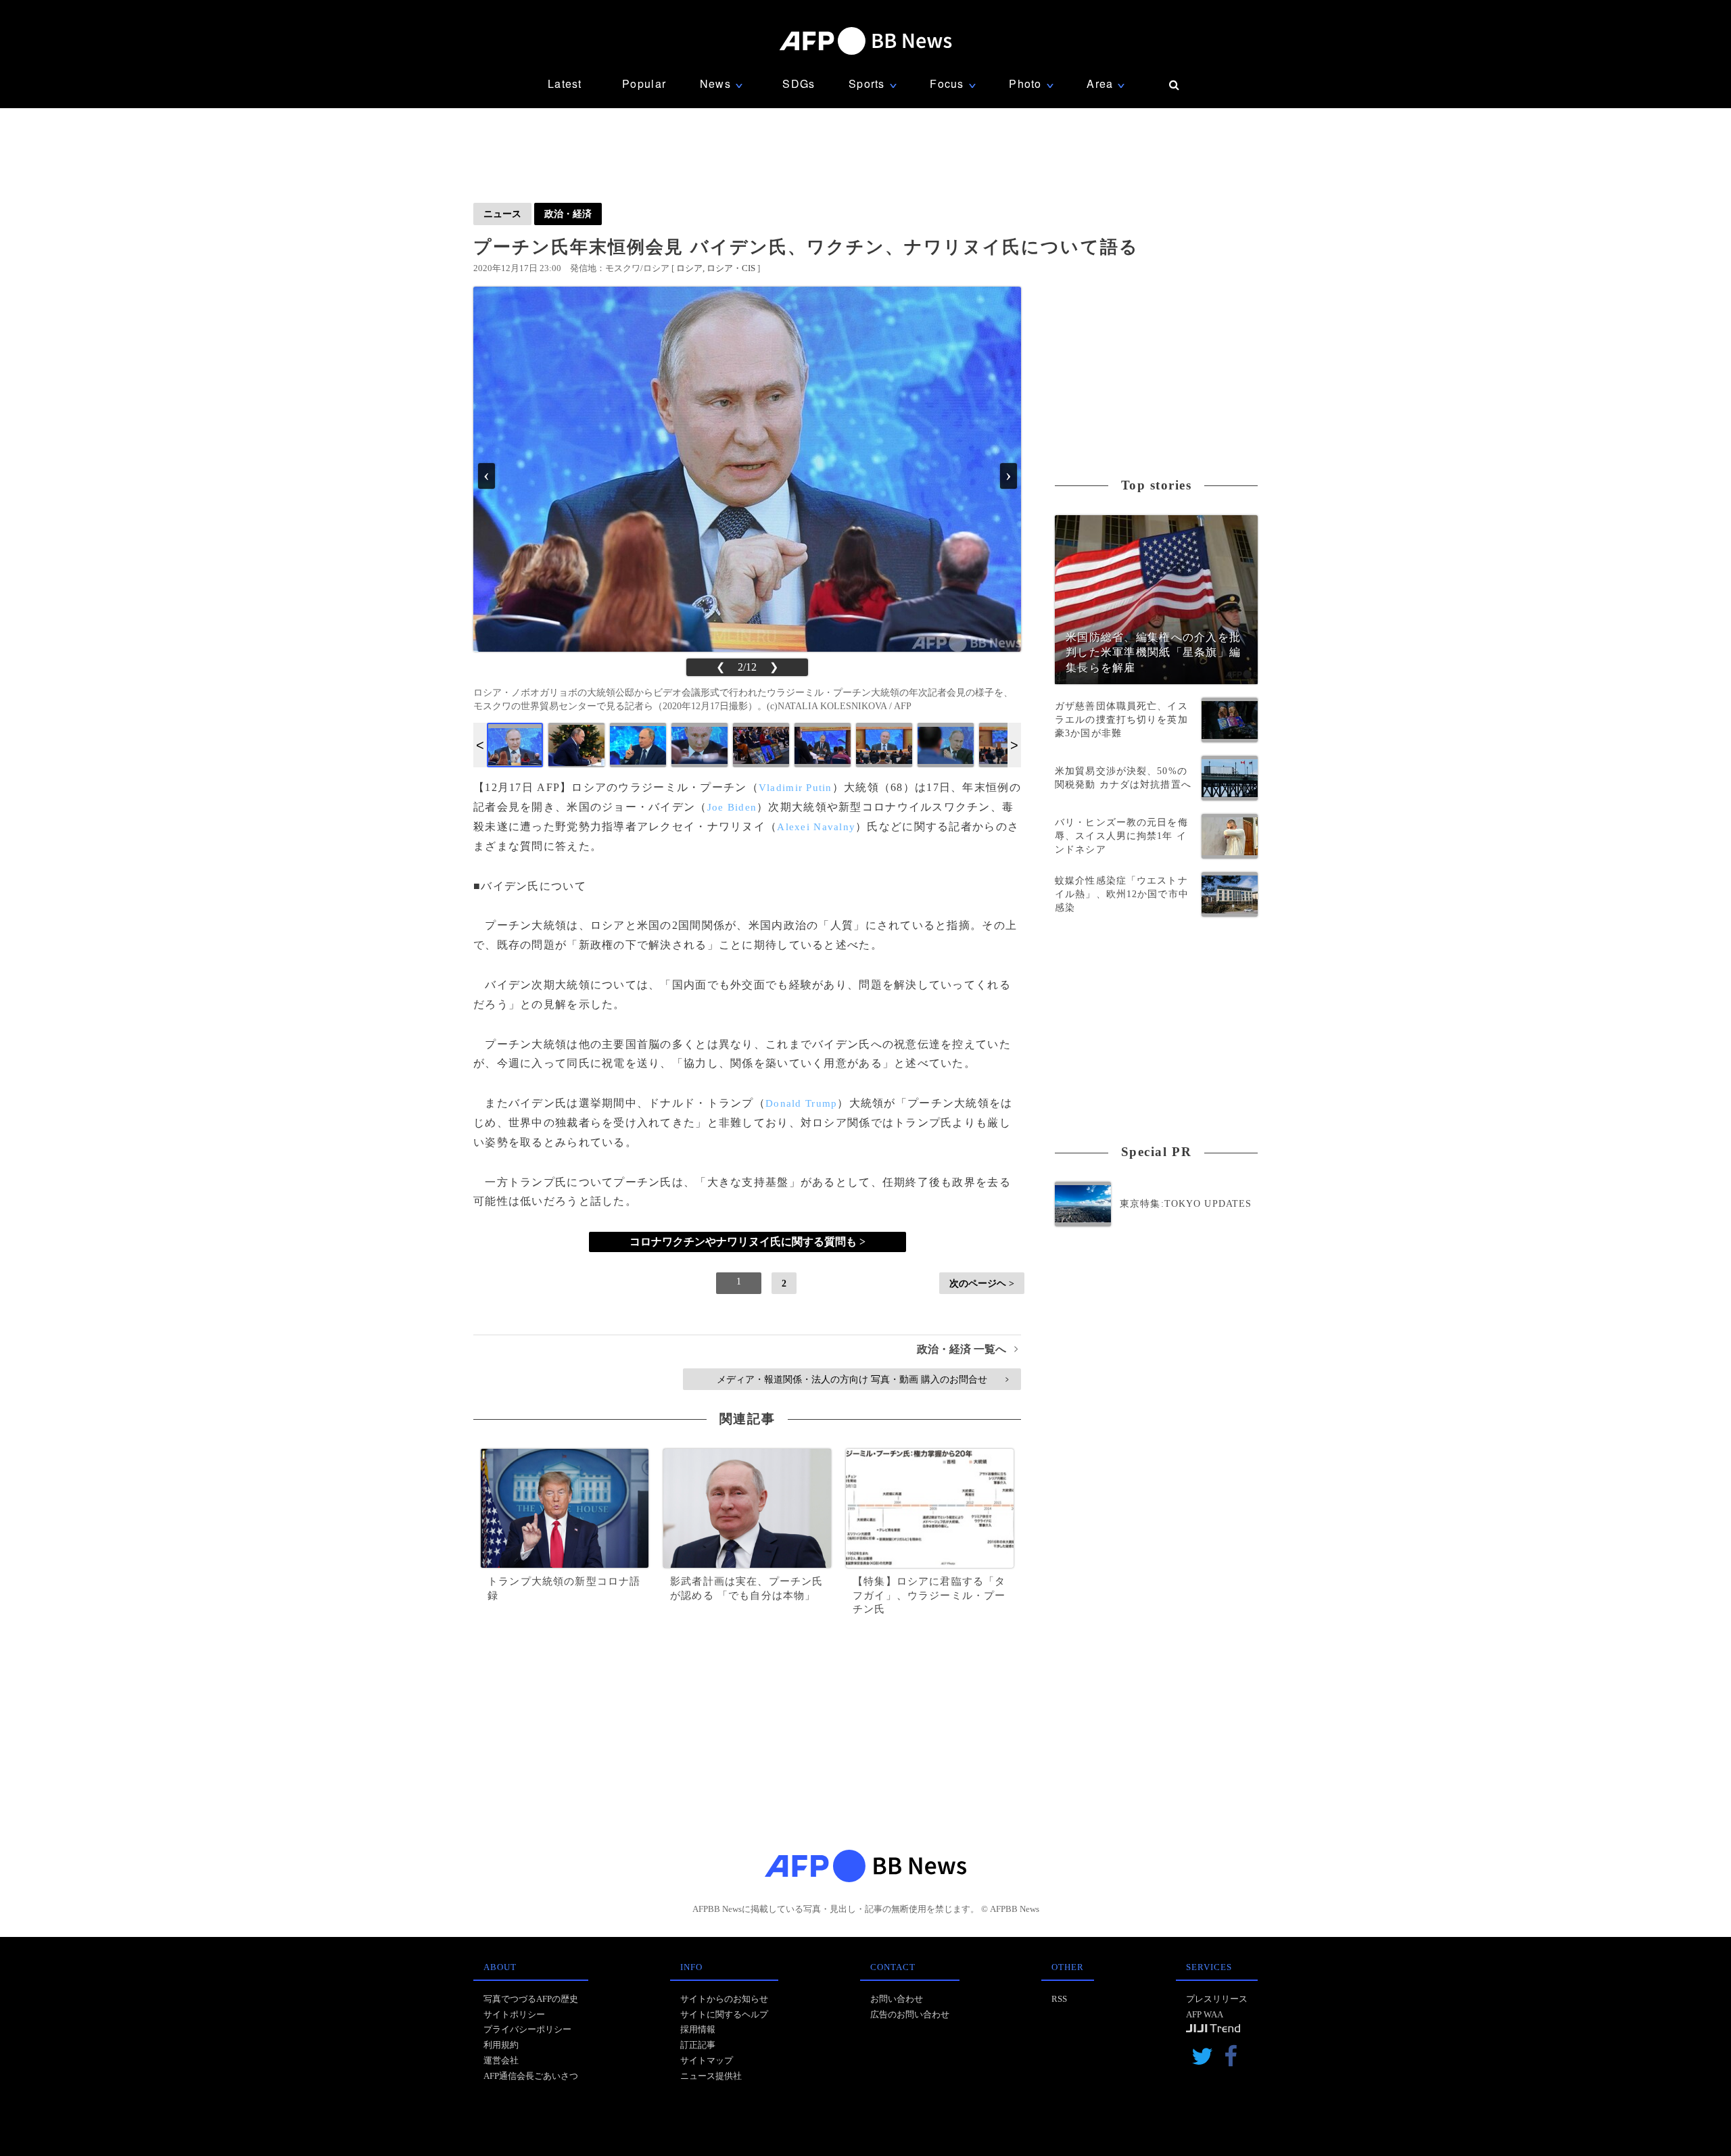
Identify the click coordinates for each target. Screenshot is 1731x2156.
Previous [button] (480, 745)
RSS (1059, 1999)
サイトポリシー (514, 2014)
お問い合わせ (897, 1999)
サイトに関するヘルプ (724, 2014)
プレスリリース (1217, 1999)
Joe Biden (732, 807)
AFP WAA (1205, 2014)
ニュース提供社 (711, 2076)
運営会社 (501, 2060)
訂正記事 (698, 2045)
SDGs (799, 83)
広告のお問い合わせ (910, 2014)
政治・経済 (568, 214)
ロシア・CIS (731, 268)
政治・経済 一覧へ (967, 1349)
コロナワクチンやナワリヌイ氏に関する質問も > (748, 1242)
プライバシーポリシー (527, 2029)
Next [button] (1014, 745)
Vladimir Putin (796, 788)
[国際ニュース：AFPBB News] (865, 41)
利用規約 (501, 2045)
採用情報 (698, 2029)
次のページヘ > (982, 1283)
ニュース (502, 214)
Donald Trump (801, 1103)
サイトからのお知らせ (724, 1999)
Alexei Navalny (816, 827)
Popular (644, 83)
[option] (515, 745)
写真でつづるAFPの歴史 (531, 1999)
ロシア (689, 268)
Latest (565, 83)
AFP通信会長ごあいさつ (531, 2076)
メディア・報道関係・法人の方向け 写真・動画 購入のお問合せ (862, 1379)
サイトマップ (707, 2060)
